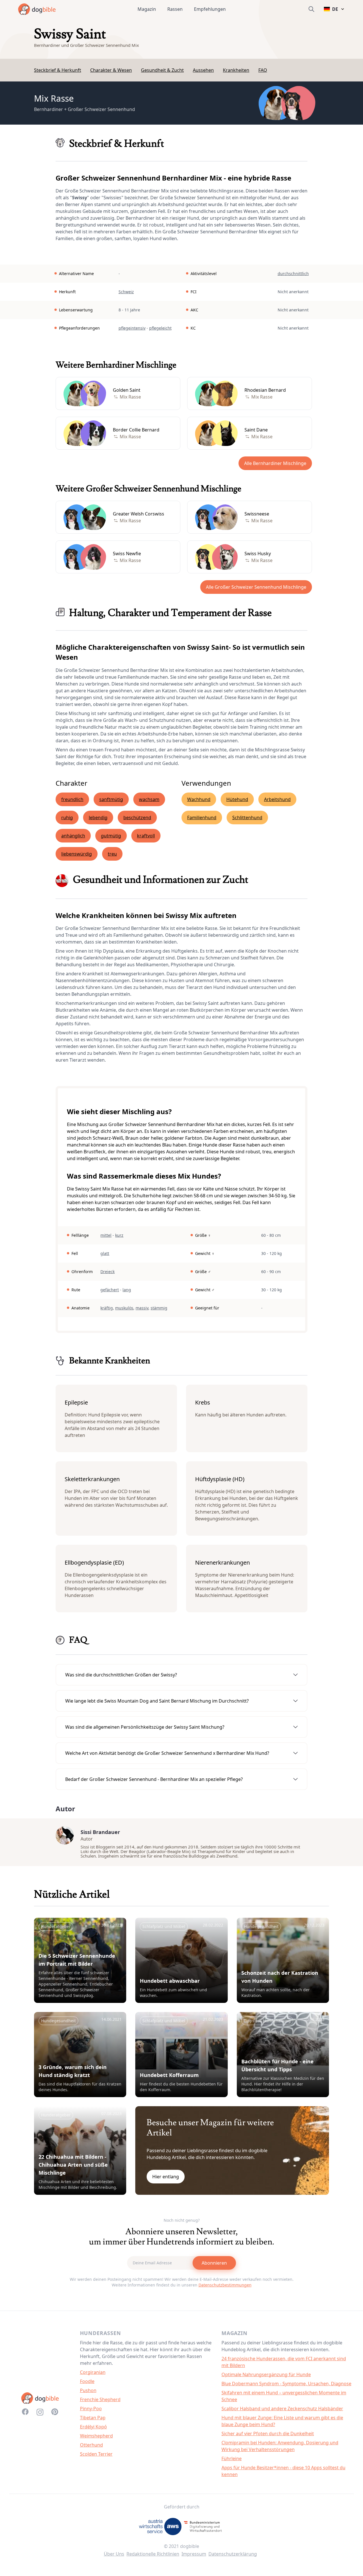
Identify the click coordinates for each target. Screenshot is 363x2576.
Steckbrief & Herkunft (58, 70)
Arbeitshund (277, 799)
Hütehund (237, 799)
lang (127, 1290)
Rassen (175, 9)
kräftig (107, 1308)
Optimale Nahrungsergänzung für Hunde (266, 2374)
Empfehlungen (210, 9)
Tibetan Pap (93, 2418)
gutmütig (111, 836)
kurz (119, 1235)
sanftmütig (111, 799)
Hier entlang (166, 2177)
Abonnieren (214, 2263)
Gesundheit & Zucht (162, 70)
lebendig (98, 818)
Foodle (87, 2381)
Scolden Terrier (96, 2454)
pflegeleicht (160, 328)
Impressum (194, 2554)
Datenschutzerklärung (233, 2554)
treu (112, 854)
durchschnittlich (293, 273)
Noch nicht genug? (182, 2220)
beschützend (137, 818)
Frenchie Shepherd (100, 2399)
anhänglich (73, 836)
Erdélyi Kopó (93, 2427)
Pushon (88, 2390)
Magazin (147, 9)
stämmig (159, 1308)
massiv (142, 1308)
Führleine (232, 2458)
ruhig (67, 818)
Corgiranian (93, 2372)
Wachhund (199, 799)
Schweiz (126, 292)
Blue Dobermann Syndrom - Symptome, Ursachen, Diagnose (286, 2384)
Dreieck (107, 1272)
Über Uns (114, 2554)
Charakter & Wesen (111, 70)
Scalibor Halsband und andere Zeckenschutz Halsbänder (282, 2409)
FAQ (263, 70)
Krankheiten (236, 70)
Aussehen (203, 70)
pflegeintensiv (132, 328)
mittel (106, 1235)
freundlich (72, 799)
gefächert (110, 1290)
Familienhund (202, 818)
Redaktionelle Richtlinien (153, 2554)
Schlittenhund (247, 818)
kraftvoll (146, 836)
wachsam (149, 799)
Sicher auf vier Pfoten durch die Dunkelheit (268, 2434)
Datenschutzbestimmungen (225, 2285)
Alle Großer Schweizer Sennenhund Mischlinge (256, 587)
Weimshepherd (96, 2436)
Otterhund (91, 2445)
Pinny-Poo (91, 2409)
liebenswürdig (77, 854)
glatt (105, 1253)
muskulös (124, 1308)
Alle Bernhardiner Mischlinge (275, 463)
